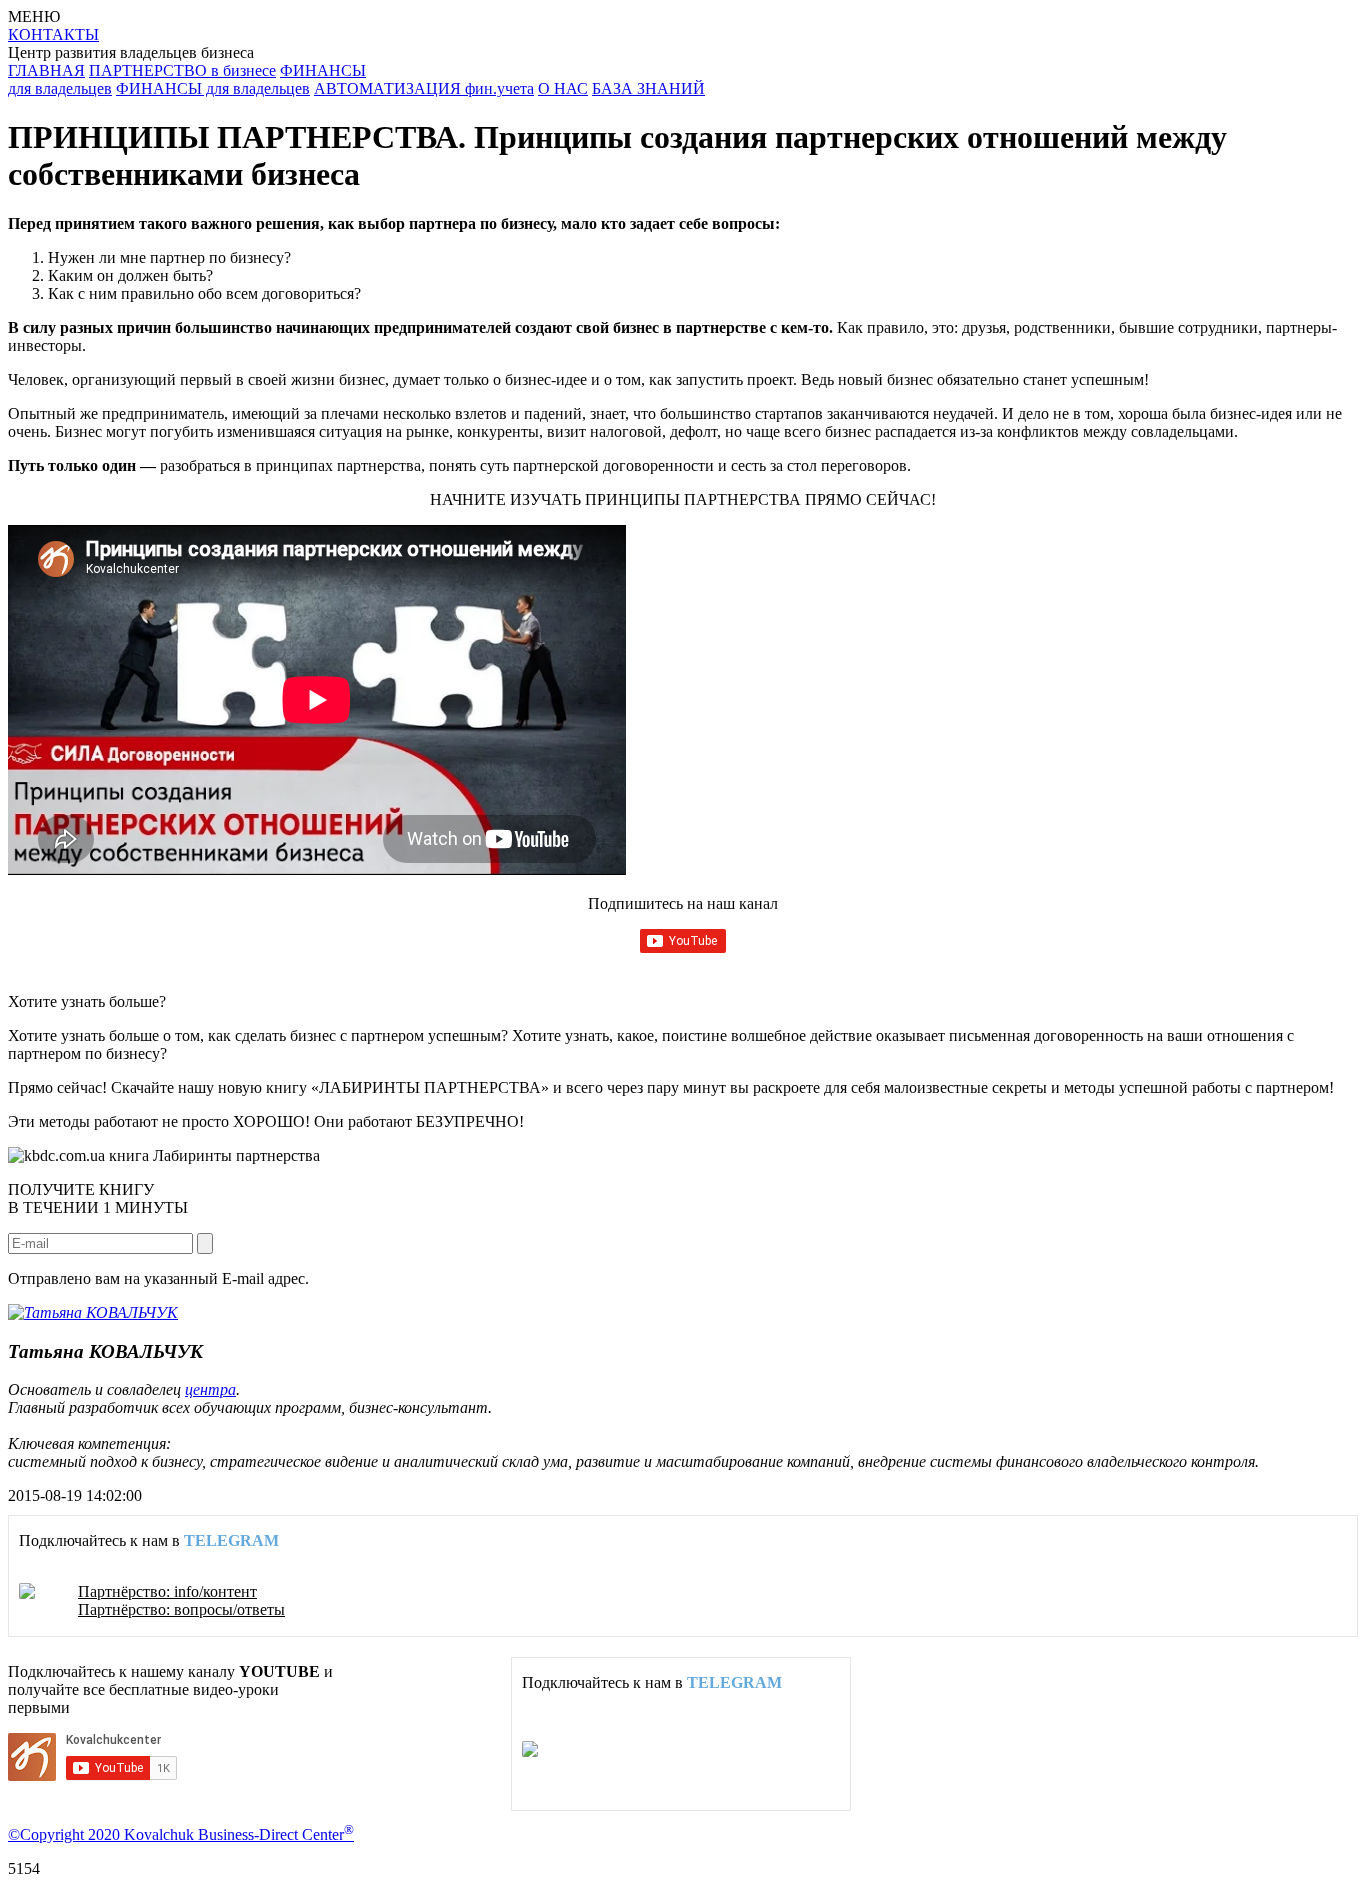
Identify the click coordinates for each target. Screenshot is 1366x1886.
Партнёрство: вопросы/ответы (181, 1609)
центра (210, 1389)
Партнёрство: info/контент (167, 1591)
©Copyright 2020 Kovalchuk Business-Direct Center (181, 1834)
